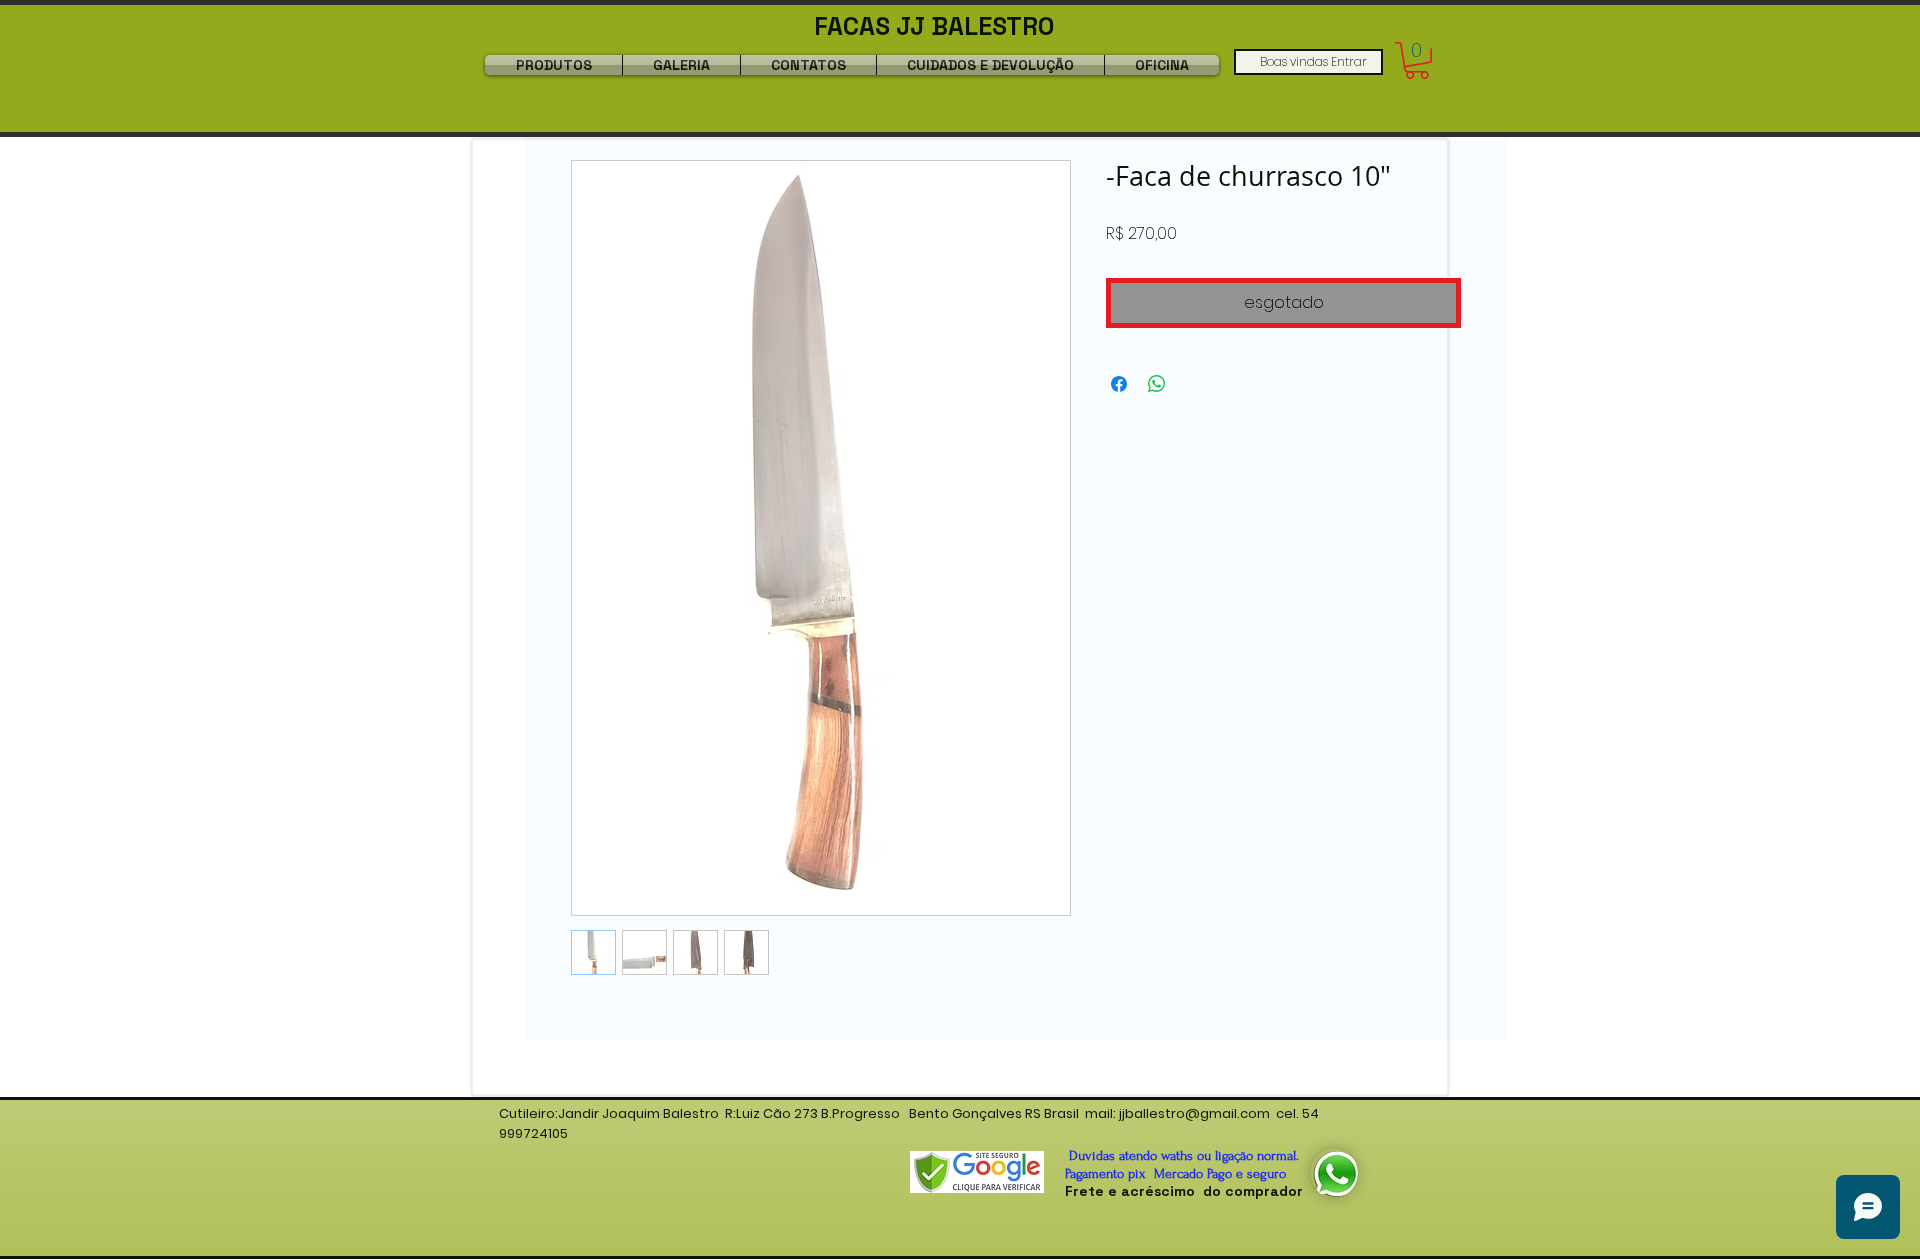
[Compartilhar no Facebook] (1119, 384)
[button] (1417, 60)
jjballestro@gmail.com (1194, 1113)
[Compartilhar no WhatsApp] (1157, 384)
